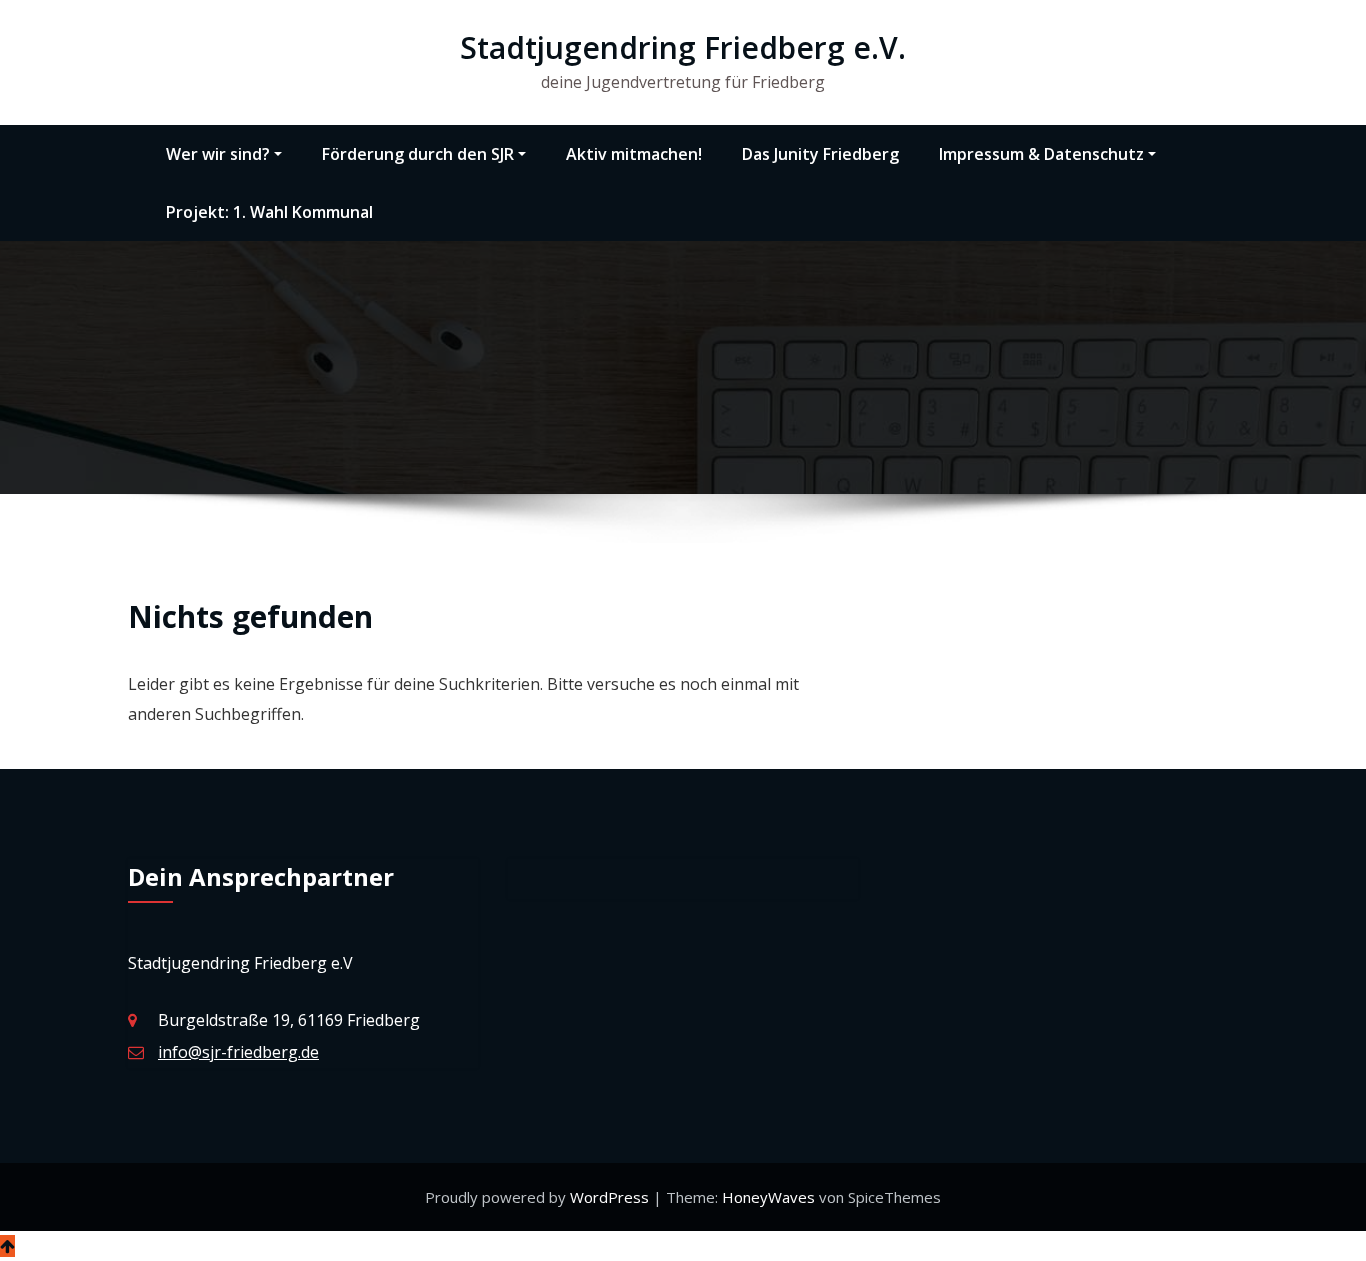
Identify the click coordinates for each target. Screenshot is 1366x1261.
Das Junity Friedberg (820, 154)
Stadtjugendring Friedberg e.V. (683, 47)
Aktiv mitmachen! (634, 154)
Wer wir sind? (218, 154)
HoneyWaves (768, 1197)
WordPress (611, 1197)
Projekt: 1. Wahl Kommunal (269, 212)
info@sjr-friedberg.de (238, 1052)
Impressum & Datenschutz (1041, 154)
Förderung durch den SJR (418, 154)
